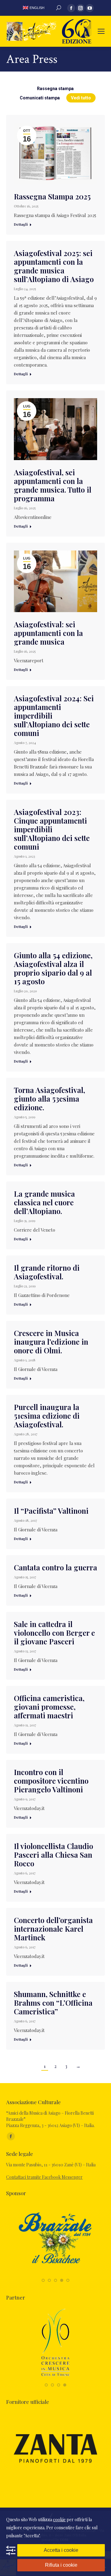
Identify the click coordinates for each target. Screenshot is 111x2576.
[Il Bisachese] (55, 2274)
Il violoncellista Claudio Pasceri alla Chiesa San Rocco (53, 1855)
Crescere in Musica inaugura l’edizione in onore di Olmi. (51, 1342)
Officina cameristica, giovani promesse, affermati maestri (49, 1707)
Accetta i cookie (61, 2550)
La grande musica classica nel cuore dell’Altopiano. (44, 1202)
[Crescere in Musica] (55, 2378)
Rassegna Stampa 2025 (52, 196)
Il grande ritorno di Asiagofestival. (47, 1272)
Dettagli (21, 224)
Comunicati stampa (40, 98)
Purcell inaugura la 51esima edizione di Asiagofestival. (47, 1416)
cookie (59, 2519)
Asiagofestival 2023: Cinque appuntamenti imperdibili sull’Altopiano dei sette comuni (52, 829)
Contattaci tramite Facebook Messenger (44, 2177)
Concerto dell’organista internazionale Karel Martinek (53, 1929)
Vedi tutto (81, 98)
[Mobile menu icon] (101, 31)
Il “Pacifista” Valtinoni (51, 1511)
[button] (43, 2280)
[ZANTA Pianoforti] (55, 2483)
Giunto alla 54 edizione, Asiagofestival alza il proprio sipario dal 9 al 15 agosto (53, 968)
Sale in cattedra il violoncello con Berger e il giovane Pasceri (54, 1633)
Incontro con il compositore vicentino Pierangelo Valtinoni (51, 1781)
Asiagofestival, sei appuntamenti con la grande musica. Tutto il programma (53, 485)
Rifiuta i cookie (61, 2565)
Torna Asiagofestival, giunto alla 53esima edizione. (49, 1099)
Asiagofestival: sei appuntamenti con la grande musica (48, 633)
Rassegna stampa (56, 89)
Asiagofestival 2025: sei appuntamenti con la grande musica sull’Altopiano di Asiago (54, 266)
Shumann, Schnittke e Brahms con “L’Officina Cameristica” (53, 2003)
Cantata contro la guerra (55, 1567)
